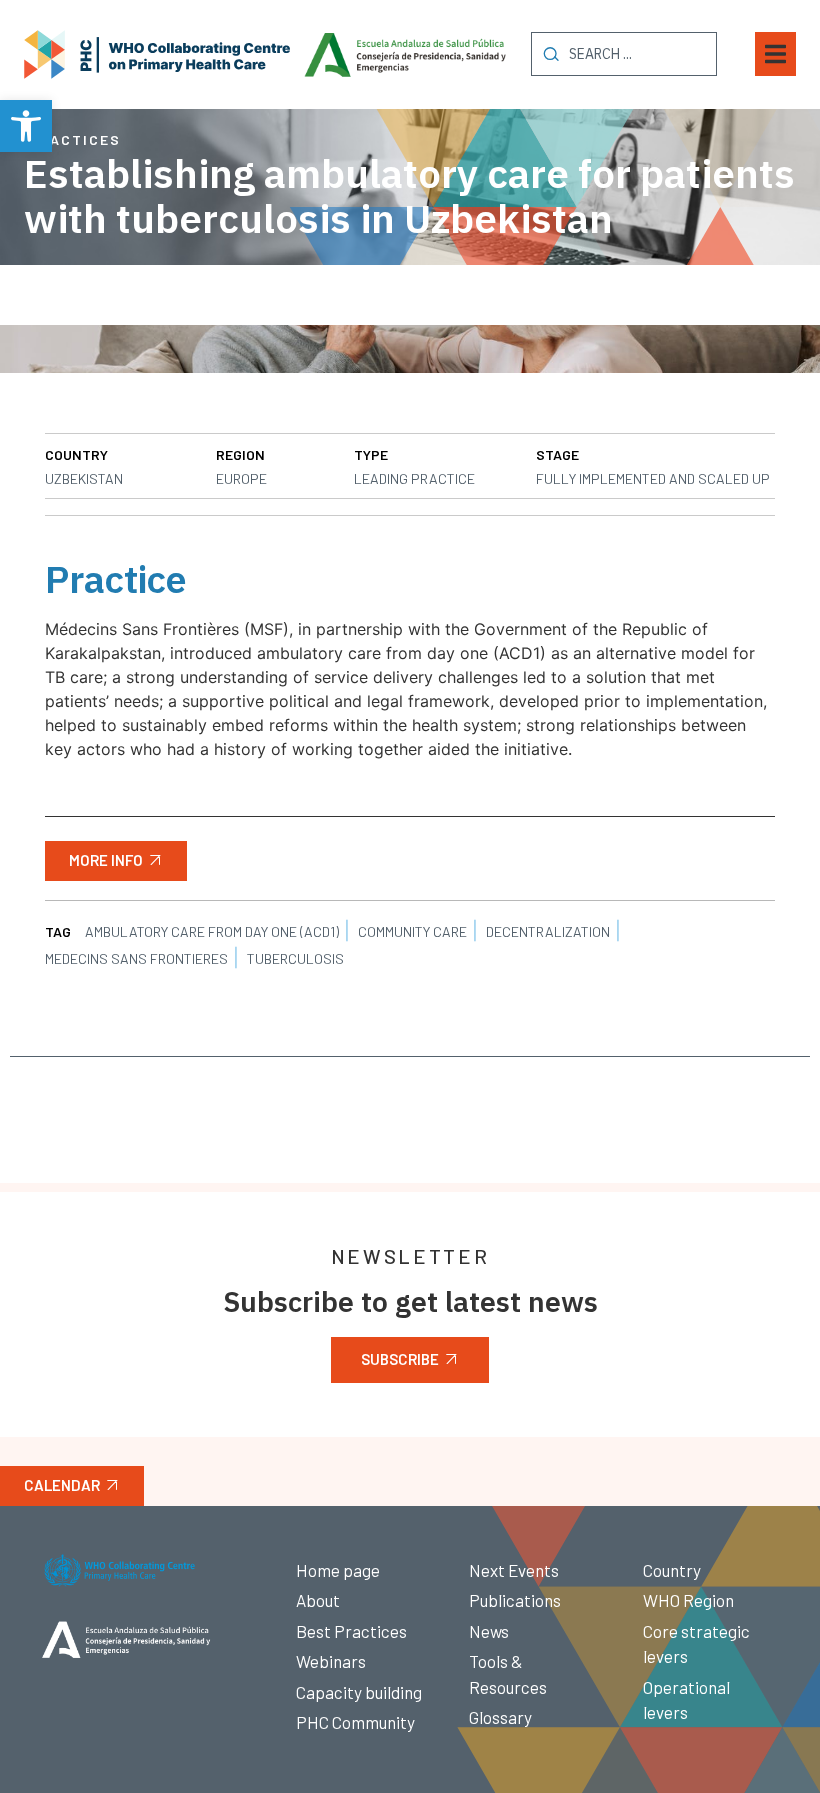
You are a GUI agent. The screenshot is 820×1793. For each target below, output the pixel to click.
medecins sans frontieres (136, 958)
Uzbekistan (84, 478)
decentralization (548, 931)
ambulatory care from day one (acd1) (212, 931)
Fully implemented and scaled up (653, 478)
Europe (241, 478)
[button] (26, 126)
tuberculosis (295, 958)
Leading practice (414, 478)
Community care (412, 931)
